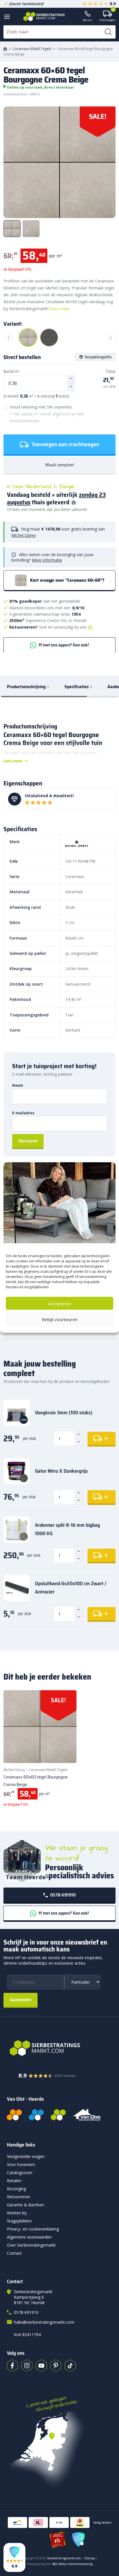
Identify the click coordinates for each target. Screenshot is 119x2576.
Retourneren (19, 2197)
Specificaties (77, 687)
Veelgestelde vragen (26, 2156)
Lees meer (60, 309)
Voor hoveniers (21, 2164)
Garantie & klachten (25, 2205)
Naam (18, 1085)
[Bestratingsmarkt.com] (14, 2115)
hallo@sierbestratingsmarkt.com (44, 2322)
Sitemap (90, 2558)
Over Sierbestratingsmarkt (31, 2245)
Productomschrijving (26, 687)
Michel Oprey (24, 535)
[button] (14, 2557)
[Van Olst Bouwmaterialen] (87, 2115)
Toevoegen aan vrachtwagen (65, 444)
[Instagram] (27, 2366)
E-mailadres (23, 1113)
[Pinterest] (56, 2366)
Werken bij (17, 2213)
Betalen (14, 2181)
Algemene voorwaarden (29, 2237)
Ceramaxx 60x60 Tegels (32, 49)
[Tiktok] (70, 2366)
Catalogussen (20, 2173)
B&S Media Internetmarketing (72, 2564)
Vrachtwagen (107, 16)
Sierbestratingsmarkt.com (64, 2558)
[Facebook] (12, 2366)
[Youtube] (41, 2366)
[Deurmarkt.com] (36, 2115)
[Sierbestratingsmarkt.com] (58, 2115)
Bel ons (88, 20)
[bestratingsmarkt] (59, 2048)
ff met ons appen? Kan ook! (63, 645)
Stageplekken (19, 2221)
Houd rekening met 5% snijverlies (47, 414)
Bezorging (16, 2189)
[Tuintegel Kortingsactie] (65, 1751)
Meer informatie (47, 560)
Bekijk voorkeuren (60, 1319)
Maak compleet (60, 465)
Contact (14, 2253)
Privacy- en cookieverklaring (33, 2229)
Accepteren (60, 1303)
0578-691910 (63, 1895)
